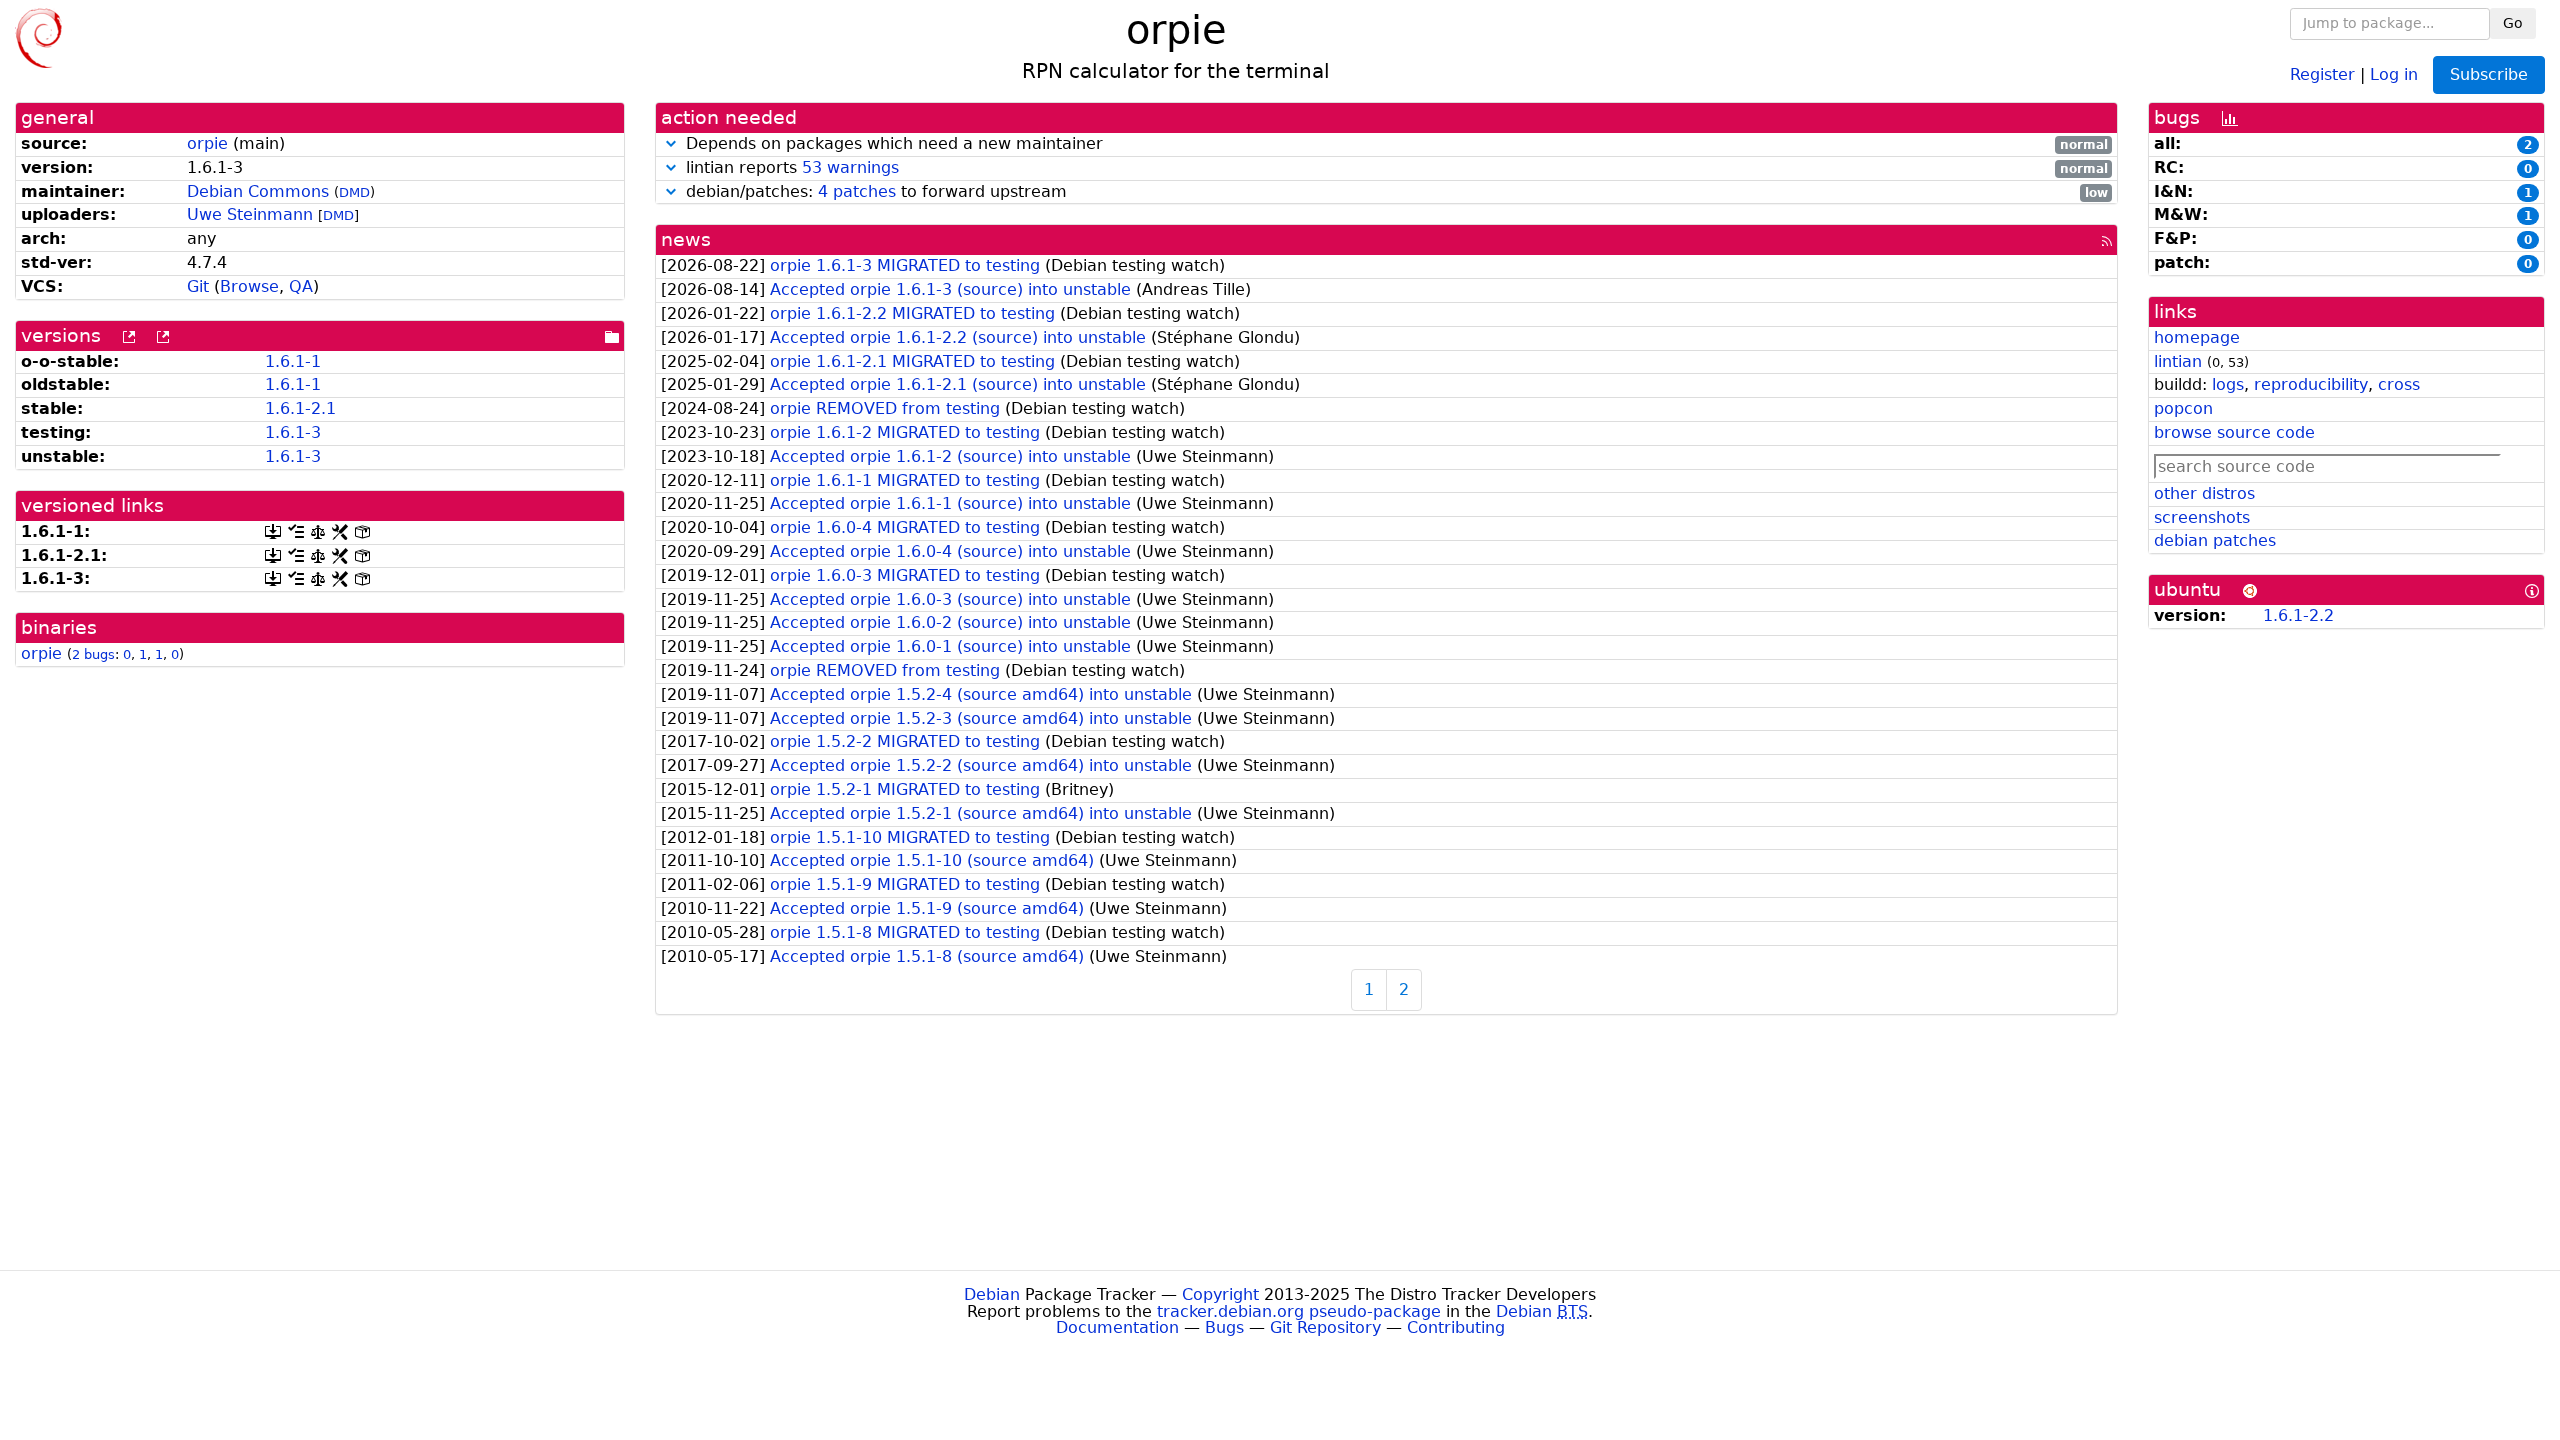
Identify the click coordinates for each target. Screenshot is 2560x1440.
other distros (2204, 493)
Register (2322, 73)
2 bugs (93, 654)
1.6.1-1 (293, 361)
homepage (2197, 337)
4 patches (857, 191)
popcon (2183, 408)
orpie (207, 143)
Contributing (1456, 1327)
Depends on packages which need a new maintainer (1394, 144)
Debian (992, 1294)
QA (301, 286)
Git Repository (1325, 1327)
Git (198, 286)
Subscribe (2489, 74)
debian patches (2215, 540)
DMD (354, 192)
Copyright (1220, 1294)
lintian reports (1394, 168)
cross (2399, 384)
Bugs (1224, 1327)
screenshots (2202, 517)
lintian (2178, 361)
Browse (249, 286)
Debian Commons (258, 191)
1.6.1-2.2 (2298, 615)
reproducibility (2311, 384)
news (686, 239)
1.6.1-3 (293, 432)
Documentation (1117, 1327)
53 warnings (850, 167)
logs (2228, 384)
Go (2513, 23)
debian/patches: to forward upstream (1394, 192)
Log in (2394, 73)
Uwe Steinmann (250, 214)
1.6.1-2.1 (300, 408)
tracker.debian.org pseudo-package (1299, 1311)
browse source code (2234, 432)
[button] (671, 143)
